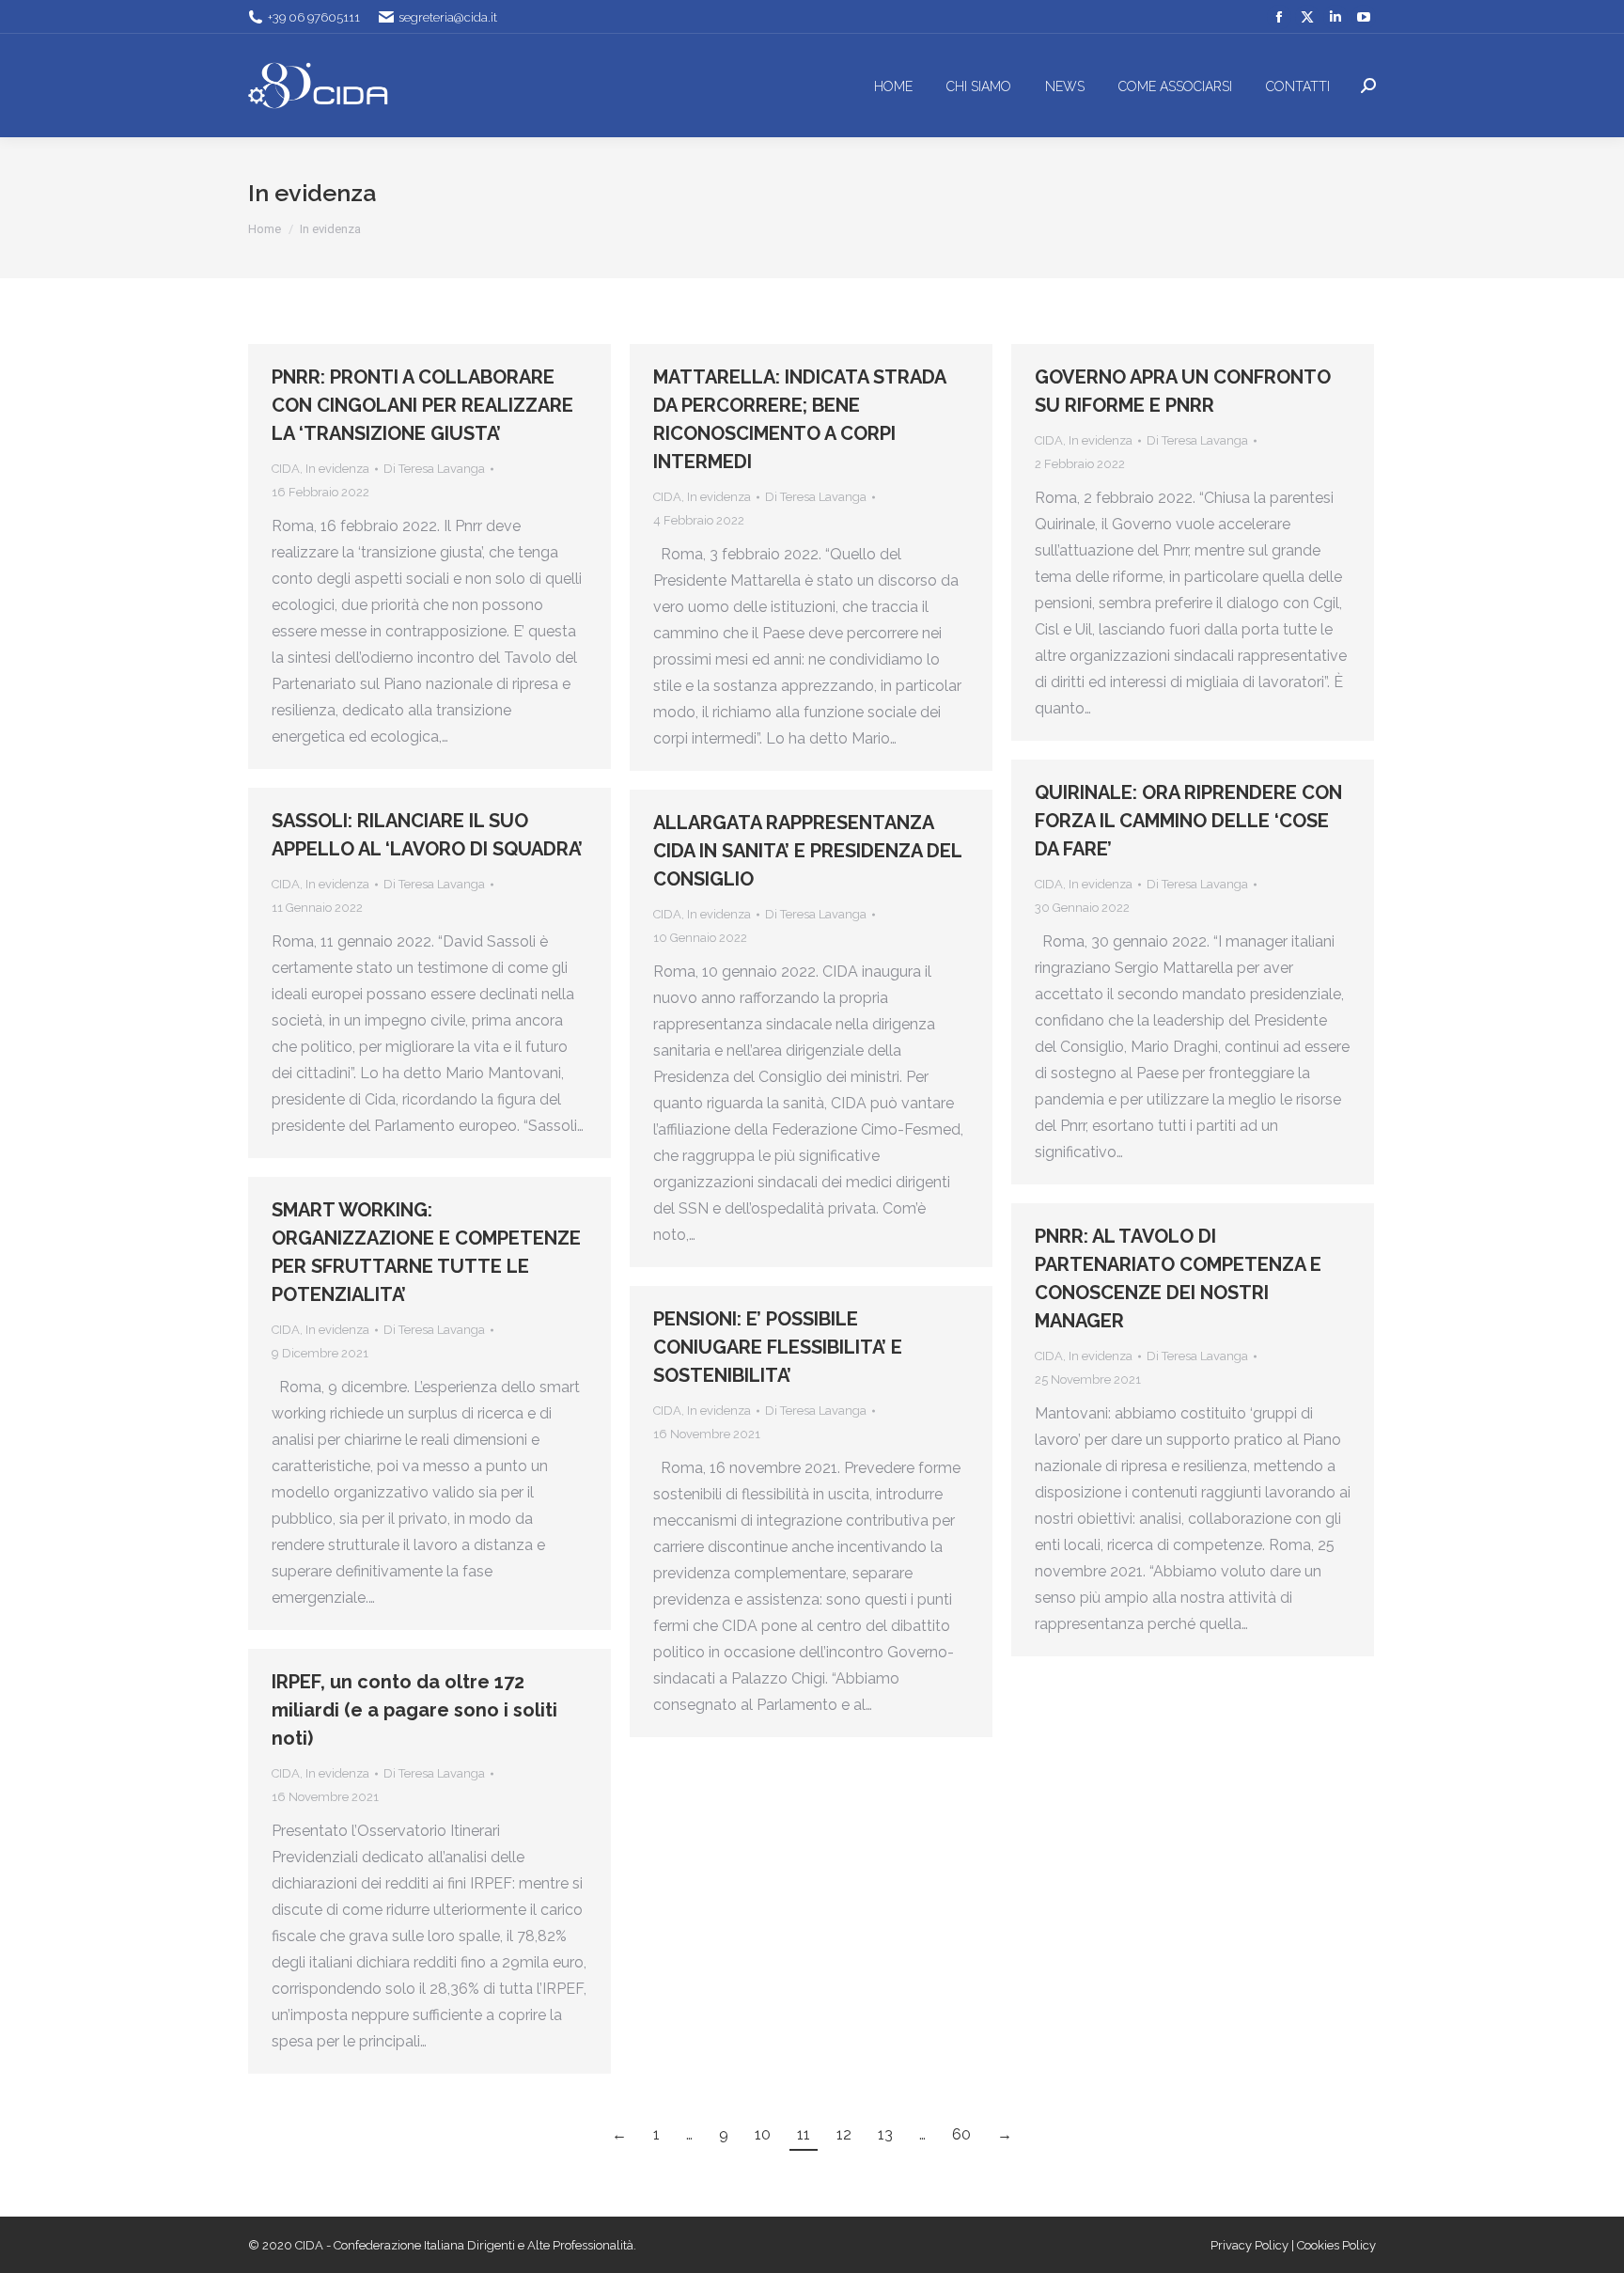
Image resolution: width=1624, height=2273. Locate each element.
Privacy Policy (1251, 2245)
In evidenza (337, 469)
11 (804, 2134)
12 (844, 2134)
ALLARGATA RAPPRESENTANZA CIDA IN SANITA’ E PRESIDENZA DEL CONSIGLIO (807, 851)
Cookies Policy (1336, 2245)
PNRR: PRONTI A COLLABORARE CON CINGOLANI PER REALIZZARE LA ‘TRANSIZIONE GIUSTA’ (422, 405)
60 (961, 2134)
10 (763, 2134)
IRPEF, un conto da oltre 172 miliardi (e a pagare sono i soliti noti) (414, 1710)
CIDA (286, 469)
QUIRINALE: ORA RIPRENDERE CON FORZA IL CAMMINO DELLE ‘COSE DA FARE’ (1188, 821)
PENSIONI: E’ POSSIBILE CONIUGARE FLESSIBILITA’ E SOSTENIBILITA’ (778, 1347)
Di (434, 469)
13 (885, 2134)
